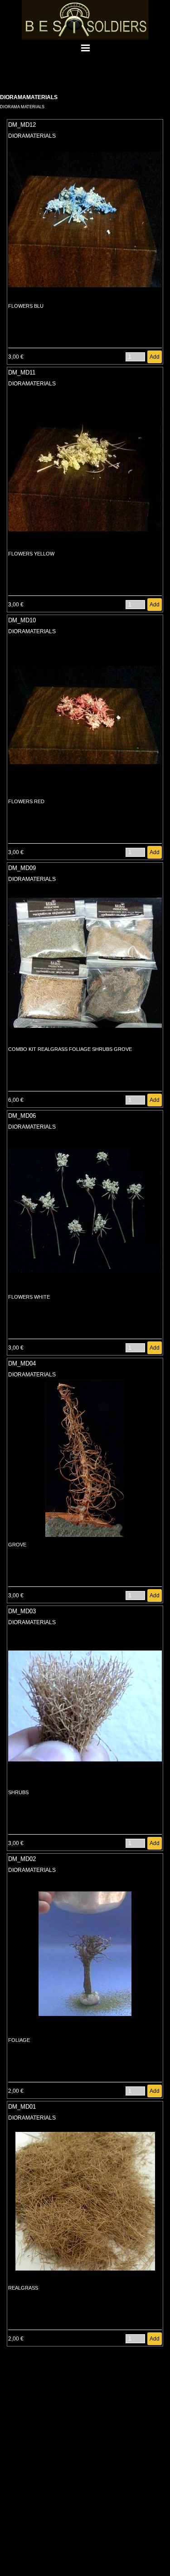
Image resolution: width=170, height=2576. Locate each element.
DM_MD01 (22, 2107)
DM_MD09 (22, 868)
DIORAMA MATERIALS (22, 107)
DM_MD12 (22, 125)
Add (155, 357)
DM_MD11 (22, 373)
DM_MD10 (22, 620)
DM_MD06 (22, 1116)
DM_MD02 (22, 1859)
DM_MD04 (22, 1363)
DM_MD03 (22, 1611)
